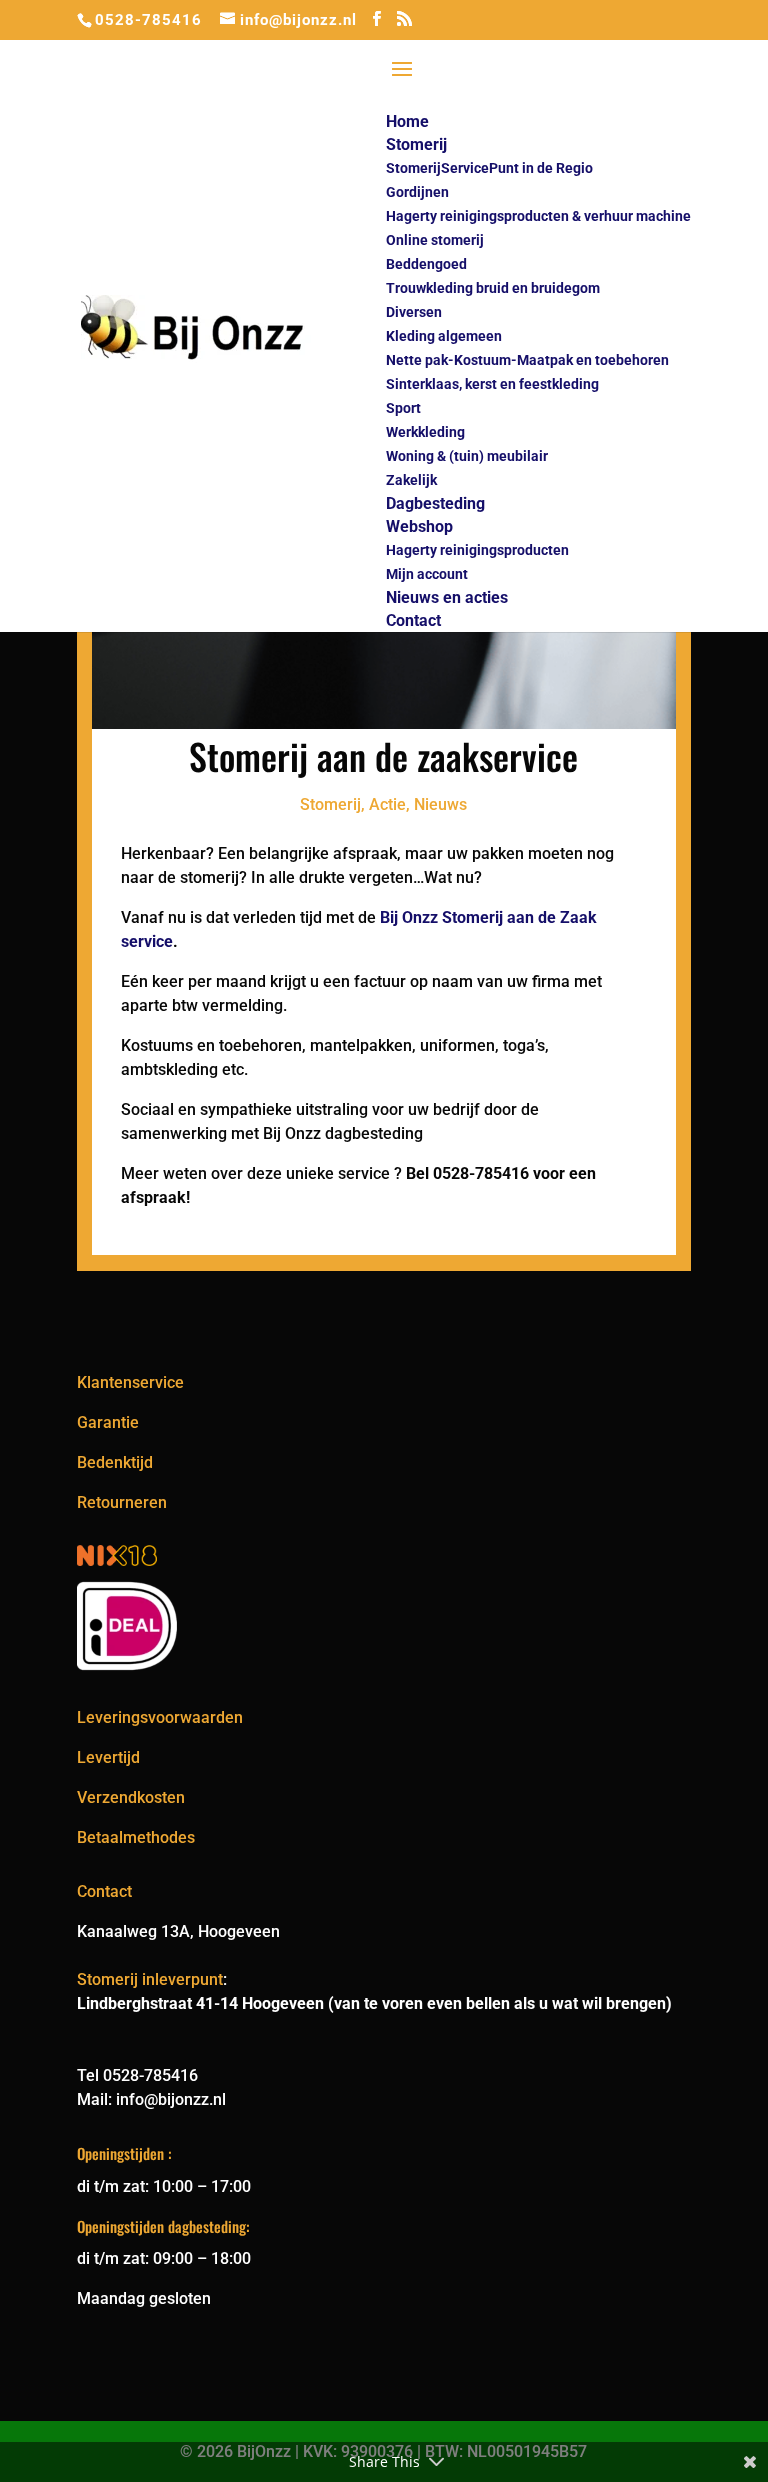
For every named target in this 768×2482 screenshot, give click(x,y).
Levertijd (108, 1757)
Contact (104, 1891)
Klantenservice (130, 1382)
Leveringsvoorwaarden (160, 1717)
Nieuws (440, 804)
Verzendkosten (131, 1797)
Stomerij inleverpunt (150, 1979)
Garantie (108, 1422)
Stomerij (330, 804)
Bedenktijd (115, 1462)
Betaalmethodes (136, 1837)
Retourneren (122, 1502)
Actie (387, 804)
